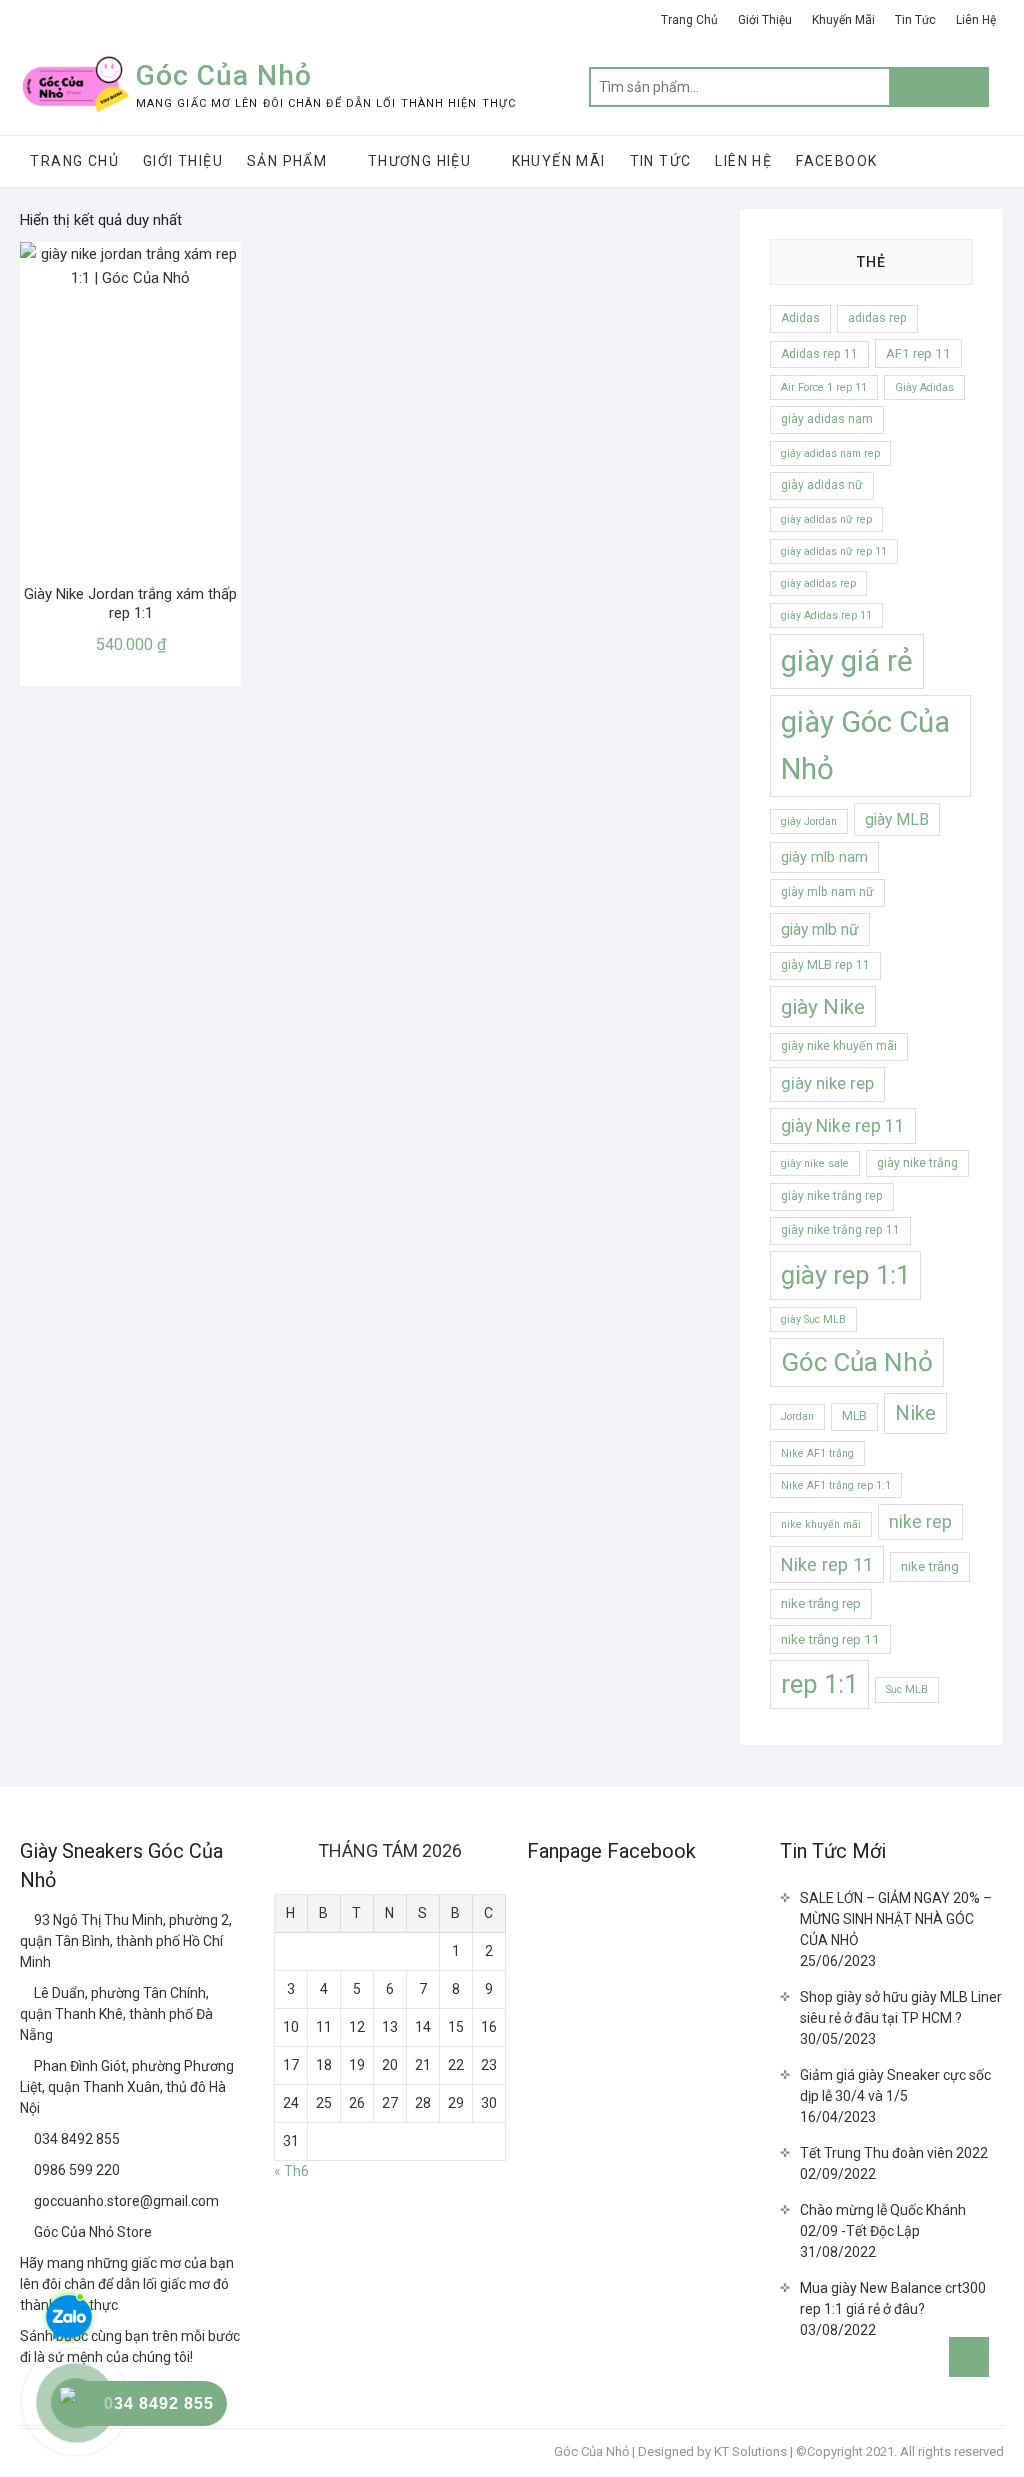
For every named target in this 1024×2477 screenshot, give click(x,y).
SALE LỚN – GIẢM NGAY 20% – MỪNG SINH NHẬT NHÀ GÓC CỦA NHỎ (896, 1919)
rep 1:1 (819, 1684)
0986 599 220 (75, 2170)
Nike (915, 1413)
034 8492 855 (75, 2139)
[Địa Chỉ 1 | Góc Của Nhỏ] (27, 1920)
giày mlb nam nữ (827, 892)
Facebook (836, 161)
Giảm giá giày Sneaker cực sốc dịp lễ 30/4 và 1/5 (895, 2085)
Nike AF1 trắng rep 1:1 (836, 1485)
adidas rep (877, 318)
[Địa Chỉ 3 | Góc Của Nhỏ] (27, 2066)
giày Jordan (809, 821)
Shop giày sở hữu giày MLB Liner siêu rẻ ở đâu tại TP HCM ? (901, 2007)
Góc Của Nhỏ (224, 75)
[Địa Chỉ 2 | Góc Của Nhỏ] (27, 1993)
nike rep (920, 1522)
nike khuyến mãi (821, 1524)
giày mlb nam (824, 857)
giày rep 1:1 (845, 1275)
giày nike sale (815, 1163)
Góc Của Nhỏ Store (91, 2232)
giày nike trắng (917, 1163)
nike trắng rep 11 (830, 1639)
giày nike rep (827, 1083)
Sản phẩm (287, 161)
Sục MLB (907, 1689)
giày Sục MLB (813, 1319)
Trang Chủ (689, 20)
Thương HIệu (419, 161)
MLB (854, 1416)
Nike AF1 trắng (817, 1453)
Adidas (800, 318)
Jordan (797, 1416)
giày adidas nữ (822, 485)
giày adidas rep (818, 583)
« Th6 (291, 2171)
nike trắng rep (821, 1603)
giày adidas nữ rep (826, 519)
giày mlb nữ (820, 929)
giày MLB (897, 819)
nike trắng (930, 1566)
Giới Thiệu (765, 20)
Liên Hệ (976, 20)
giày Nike (823, 1006)
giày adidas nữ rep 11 (834, 551)
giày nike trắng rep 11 (840, 1230)
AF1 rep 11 (918, 353)
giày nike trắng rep (832, 1196)
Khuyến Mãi (843, 20)
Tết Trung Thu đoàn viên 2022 (894, 2153)
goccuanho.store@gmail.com (125, 2201)
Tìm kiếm (939, 87)
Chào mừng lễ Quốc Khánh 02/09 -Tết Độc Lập (883, 2220)
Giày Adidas (924, 387)
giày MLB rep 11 (825, 965)
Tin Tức (915, 20)
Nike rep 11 (827, 1564)
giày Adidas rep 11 (826, 615)
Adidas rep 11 (819, 354)
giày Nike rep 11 (843, 1126)
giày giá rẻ (847, 661)
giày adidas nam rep (830, 453)
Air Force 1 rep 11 (824, 387)
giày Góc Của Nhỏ (865, 745)
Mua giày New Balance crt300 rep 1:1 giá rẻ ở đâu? (893, 2298)
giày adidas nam (827, 419)
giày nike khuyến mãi (839, 1046)
